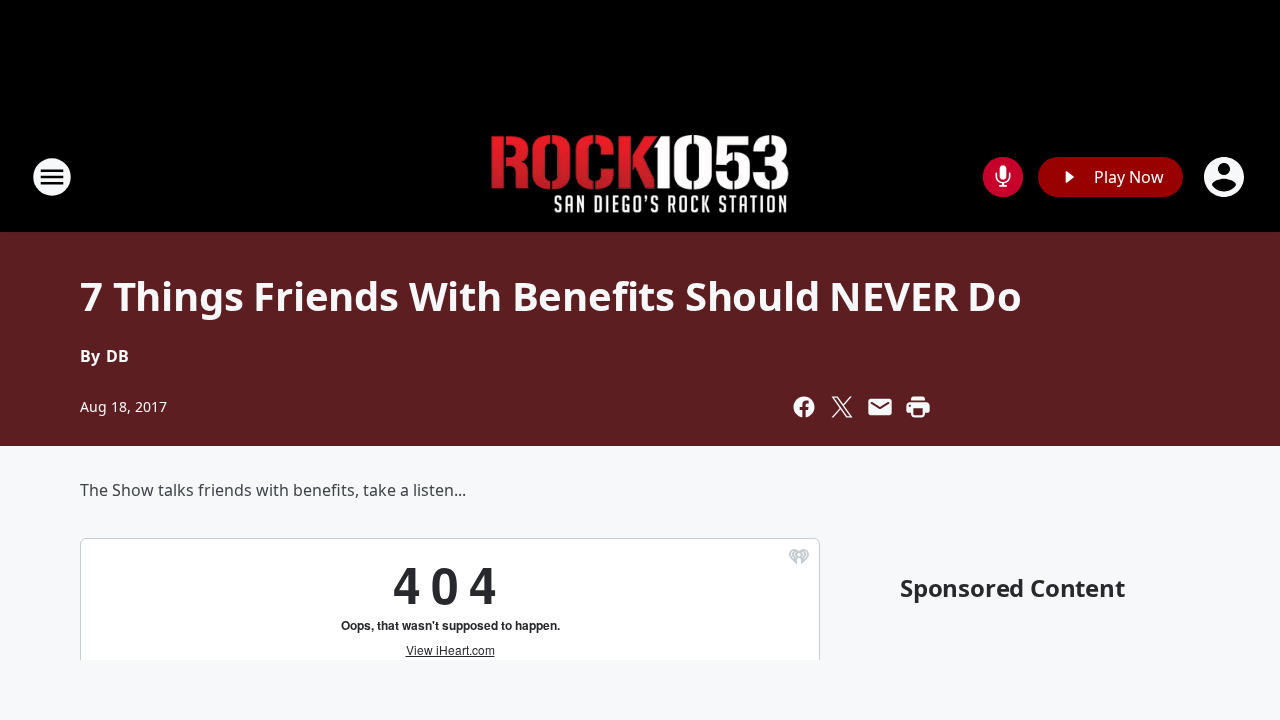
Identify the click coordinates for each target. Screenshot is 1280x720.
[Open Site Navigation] (52, 177)
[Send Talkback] (1003, 177)
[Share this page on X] (842, 407)
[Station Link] (640, 177)
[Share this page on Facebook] (804, 407)
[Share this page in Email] (880, 407)
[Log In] (1226, 177)
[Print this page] (918, 407)
